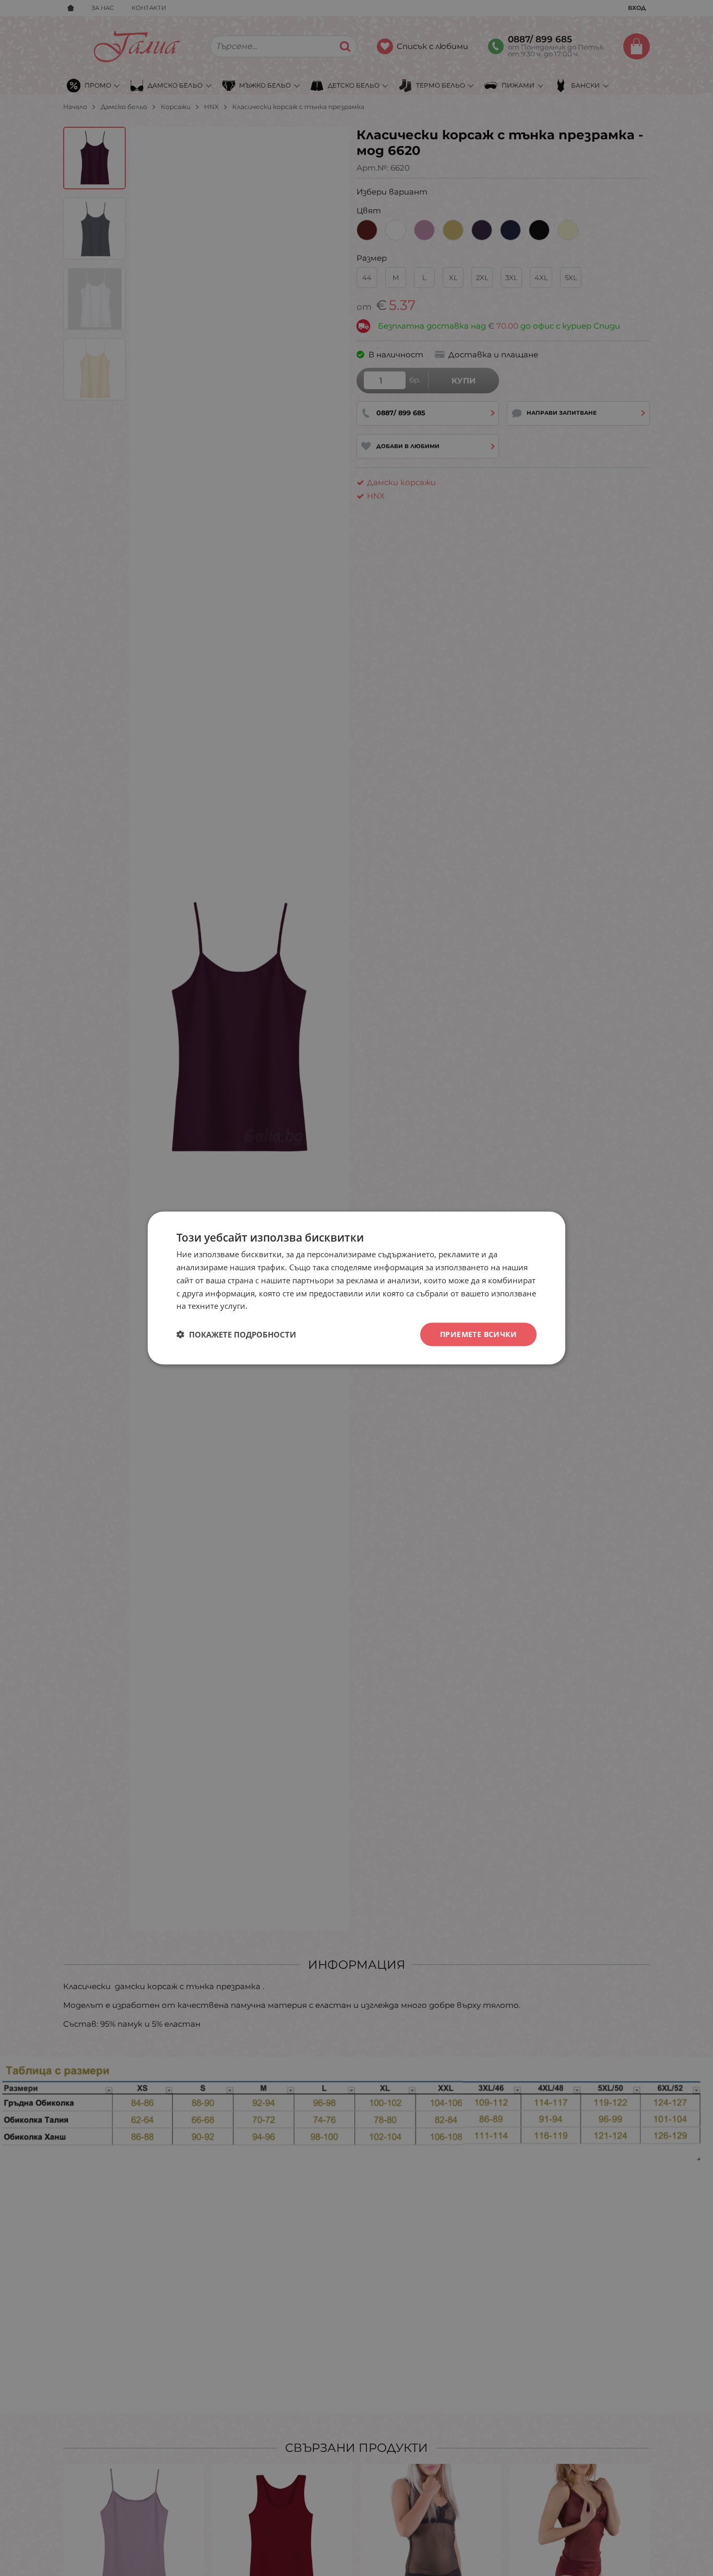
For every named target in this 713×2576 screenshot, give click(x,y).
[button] (236, 1334)
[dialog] (356, 1288)
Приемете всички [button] (478, 1334)
